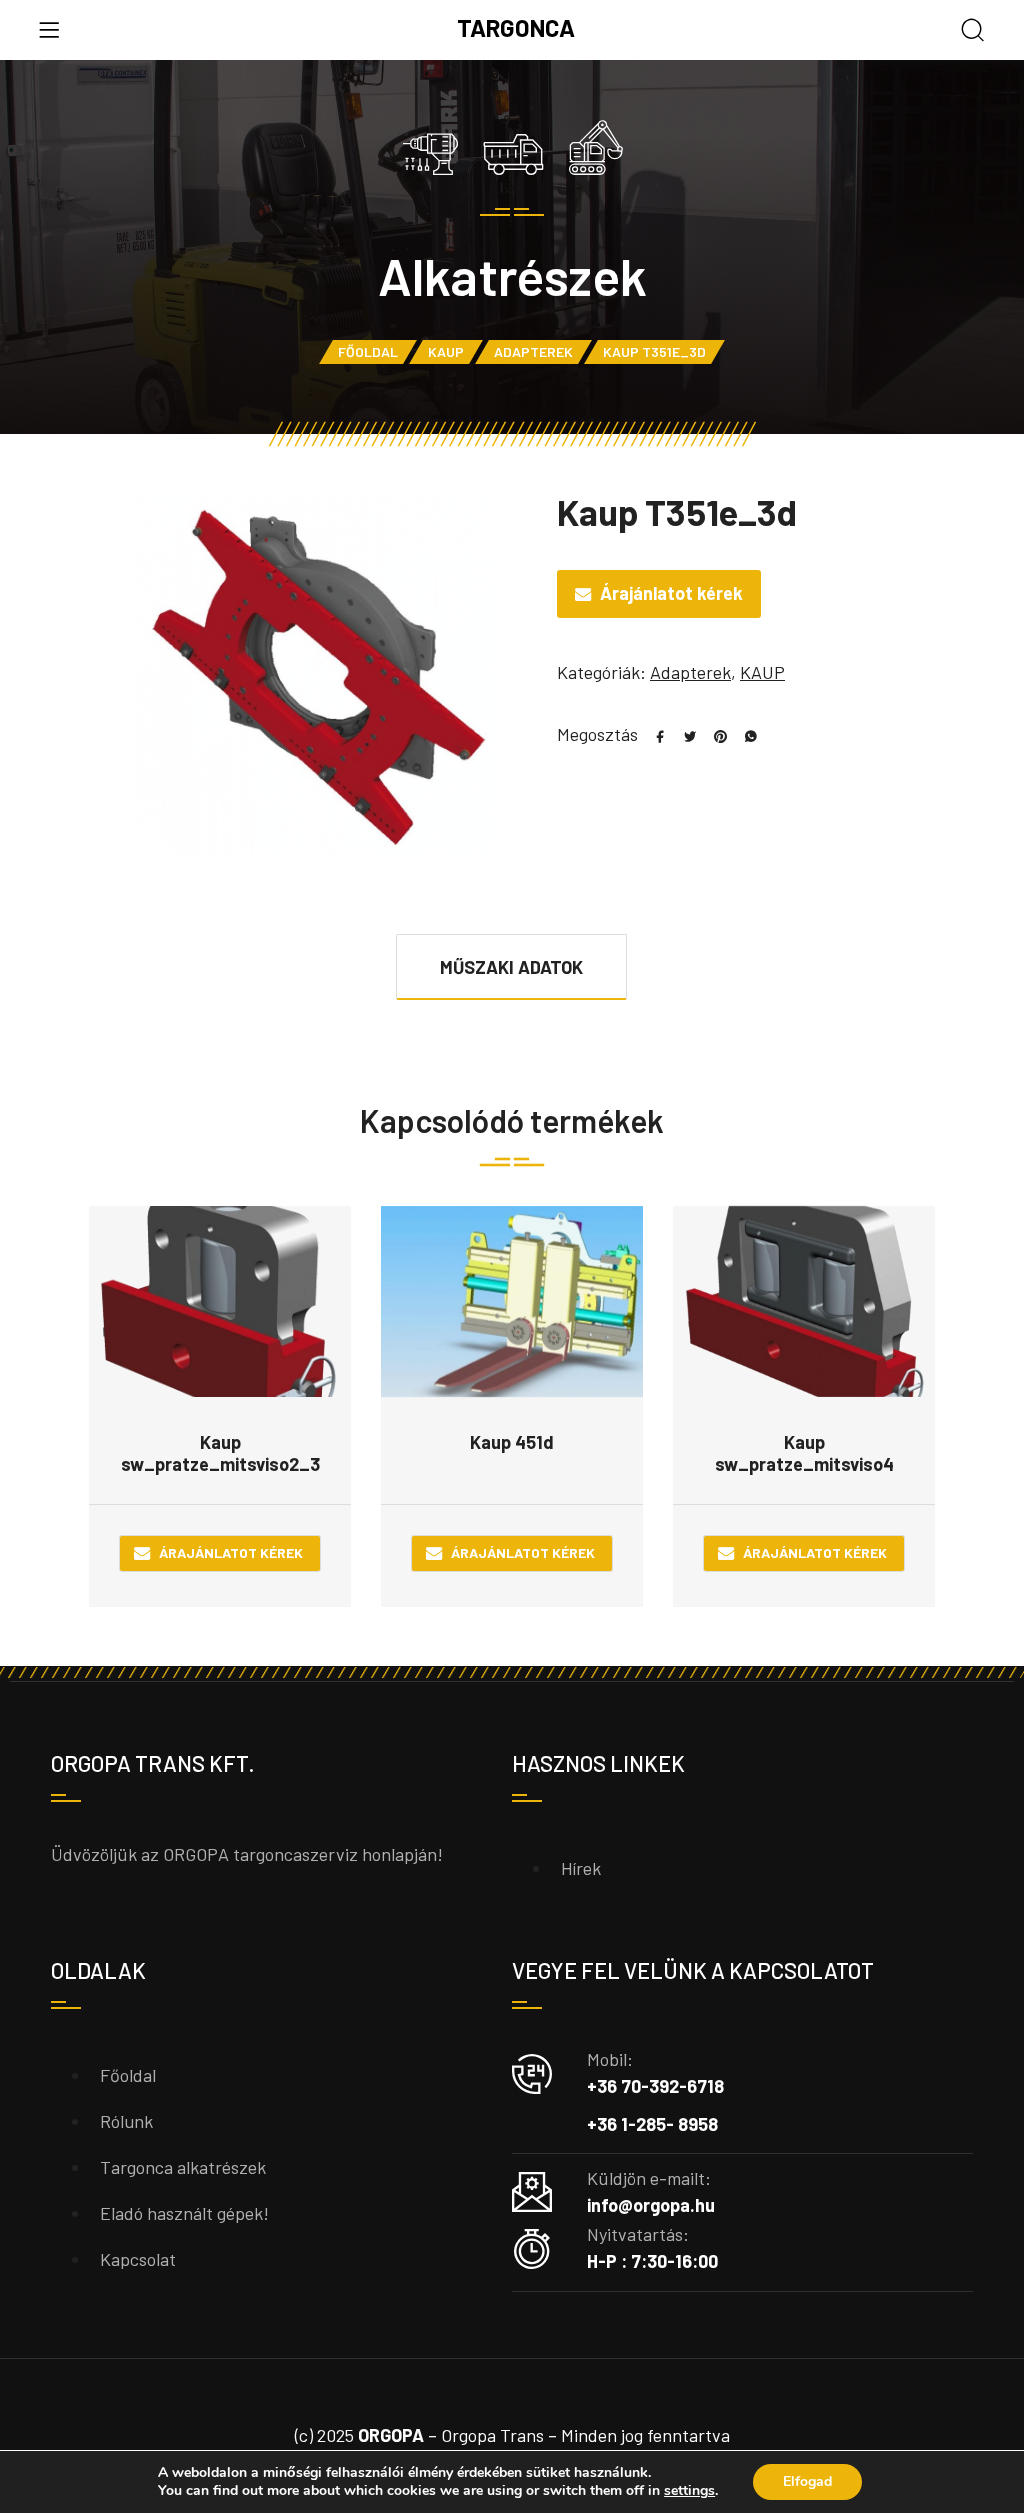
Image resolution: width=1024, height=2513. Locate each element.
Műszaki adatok (511, 967)
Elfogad (807, 2481)
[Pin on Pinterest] (713, 734)
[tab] (512, 966)
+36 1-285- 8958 (652, 2124)
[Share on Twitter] (683, 734)
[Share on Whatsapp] (743, 734)
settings (689, 2491)
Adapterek (533, 351)
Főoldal (368, 351)
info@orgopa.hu (651, 2205)
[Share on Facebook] (653, 734)
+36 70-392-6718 (655, 2086)
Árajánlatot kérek (671, 593)
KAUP (446, 351)
